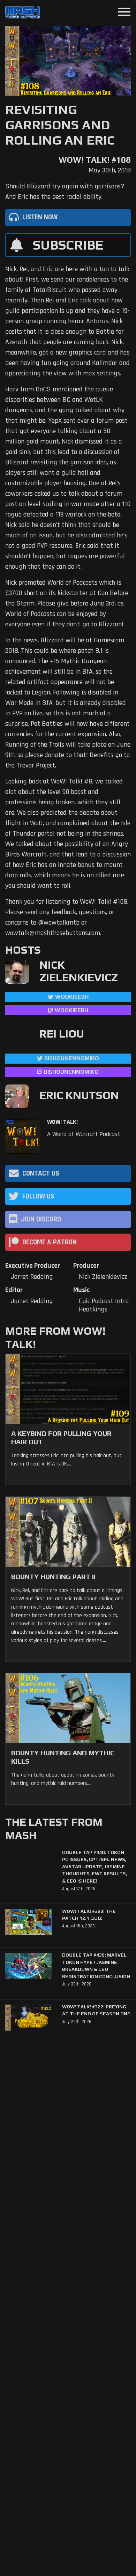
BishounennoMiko (72, 1058)
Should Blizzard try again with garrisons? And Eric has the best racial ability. (65, 192)
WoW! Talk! (62, 1122)
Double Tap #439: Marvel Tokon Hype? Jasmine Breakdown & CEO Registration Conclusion (96, 1965)
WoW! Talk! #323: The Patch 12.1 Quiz (89, 1915)
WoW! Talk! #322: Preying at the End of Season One (96, 2010)
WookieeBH (72, 997)
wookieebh (71, 1010)
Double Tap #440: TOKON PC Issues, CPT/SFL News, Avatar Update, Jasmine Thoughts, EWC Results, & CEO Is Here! (95, 1867)
